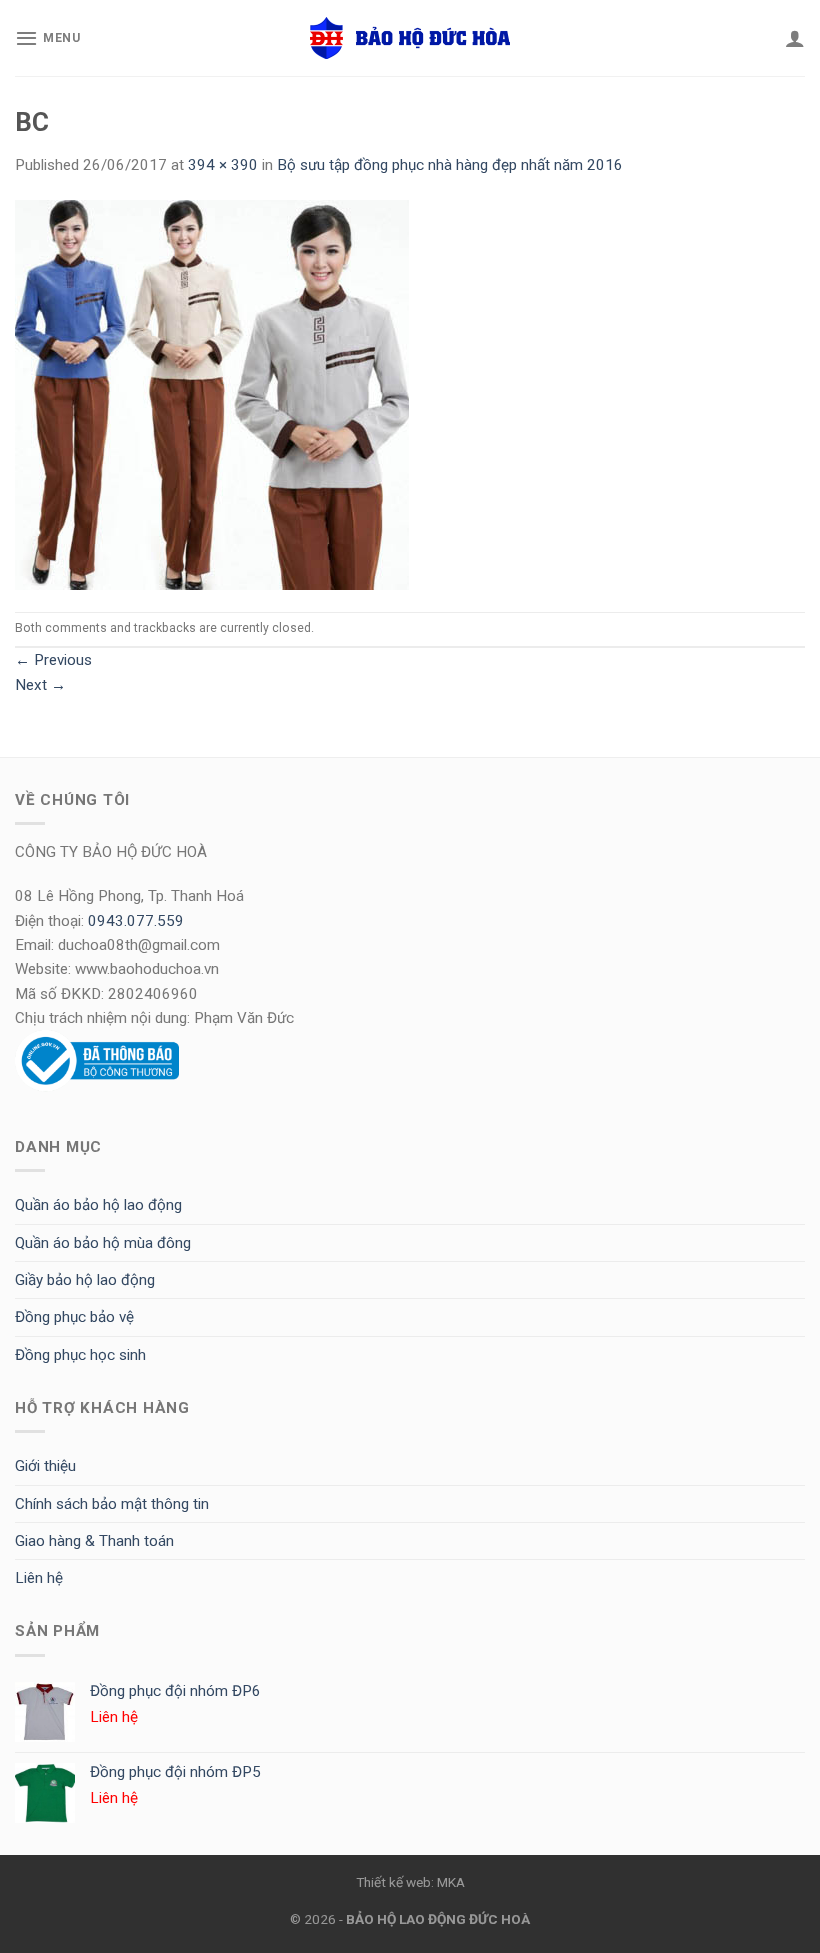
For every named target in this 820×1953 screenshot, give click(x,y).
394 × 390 (223, 165)
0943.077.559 (136, 921)
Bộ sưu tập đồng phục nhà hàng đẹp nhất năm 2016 (450, 165)
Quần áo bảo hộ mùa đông (103, 1243)
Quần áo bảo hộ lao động (98, 1205)
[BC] (212, 394)
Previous (53, 660)
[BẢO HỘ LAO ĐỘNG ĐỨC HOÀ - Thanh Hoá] (410, 38)
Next (40, 685)
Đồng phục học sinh (80, 1355)
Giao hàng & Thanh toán (94, 1541)
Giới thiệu (45, 1466)
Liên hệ (39, 1578)
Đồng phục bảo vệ (74, 1317)
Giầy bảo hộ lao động (85, 1280)
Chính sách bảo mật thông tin (112, 1504)
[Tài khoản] (795, 38)
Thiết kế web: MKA (410, 1882)
